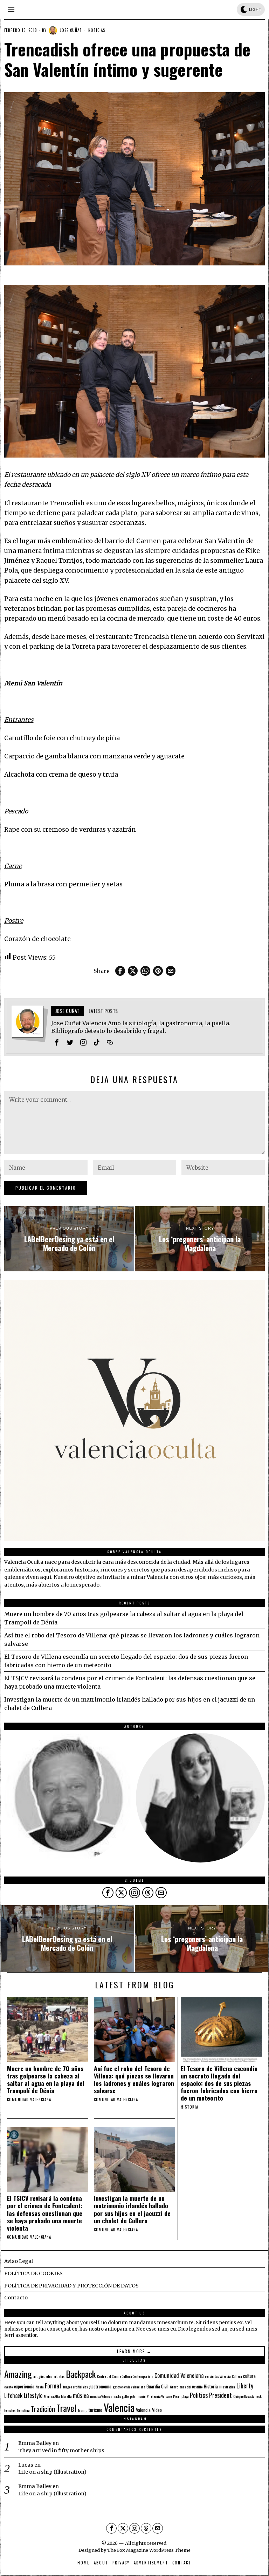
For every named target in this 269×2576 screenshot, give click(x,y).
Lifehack (13, 2395)
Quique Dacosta (244, 2396)
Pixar (177, 2396)
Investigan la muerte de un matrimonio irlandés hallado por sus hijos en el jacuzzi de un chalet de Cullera (132, 2209)
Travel (66, 2408)
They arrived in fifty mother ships (61, 2450)
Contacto (16, 2298)
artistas (59, 2376)
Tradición (43, 2409)
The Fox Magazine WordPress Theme (149, 2550)
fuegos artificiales (75, 2387)
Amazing (18, 2374)
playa (185, 2396)
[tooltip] (120, 971)
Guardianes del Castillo (186, 2387)
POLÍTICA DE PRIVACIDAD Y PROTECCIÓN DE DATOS (71, 2286)
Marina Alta (52, 2396)
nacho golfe (121, 2396)
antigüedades (43, 2376)
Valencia (119, 2407)
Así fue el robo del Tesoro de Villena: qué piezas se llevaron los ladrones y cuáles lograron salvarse (134, 2080)
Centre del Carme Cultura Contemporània (125, 2376)
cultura (249, 2376)
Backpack (81, 2374)
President (220, 2395)
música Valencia (101, 2396)
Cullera (237, 2376)
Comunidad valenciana (29, 2100)
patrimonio (138, 2396)
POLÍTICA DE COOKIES (33, 2273)
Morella (66, 2396)
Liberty (245, 2385)
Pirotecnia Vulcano (159, 2396)
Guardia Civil (157, 2386)
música (81, 2395)
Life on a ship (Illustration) (52, 2472)
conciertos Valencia (218, 2376)
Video (157, 2410)
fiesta (40, 2387)
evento (8, 2387)
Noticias (97, 30)
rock (259, 2396)
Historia (189, 2107)
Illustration (227, 2387)
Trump (82, 2410)
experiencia (24, 2386)
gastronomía (100, 2386)
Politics (199, 2395)
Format (53, 2385)
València (143, 2410)
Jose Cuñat (71, 30)
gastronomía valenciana (129, 2387)
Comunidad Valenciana (179, 2375)
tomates (10, 2410)
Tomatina (23, 2410)
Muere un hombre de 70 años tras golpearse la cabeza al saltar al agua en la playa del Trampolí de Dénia (46, 2080)
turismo (95, 2410)
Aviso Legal (19, 2261)
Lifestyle (33, 2395)
